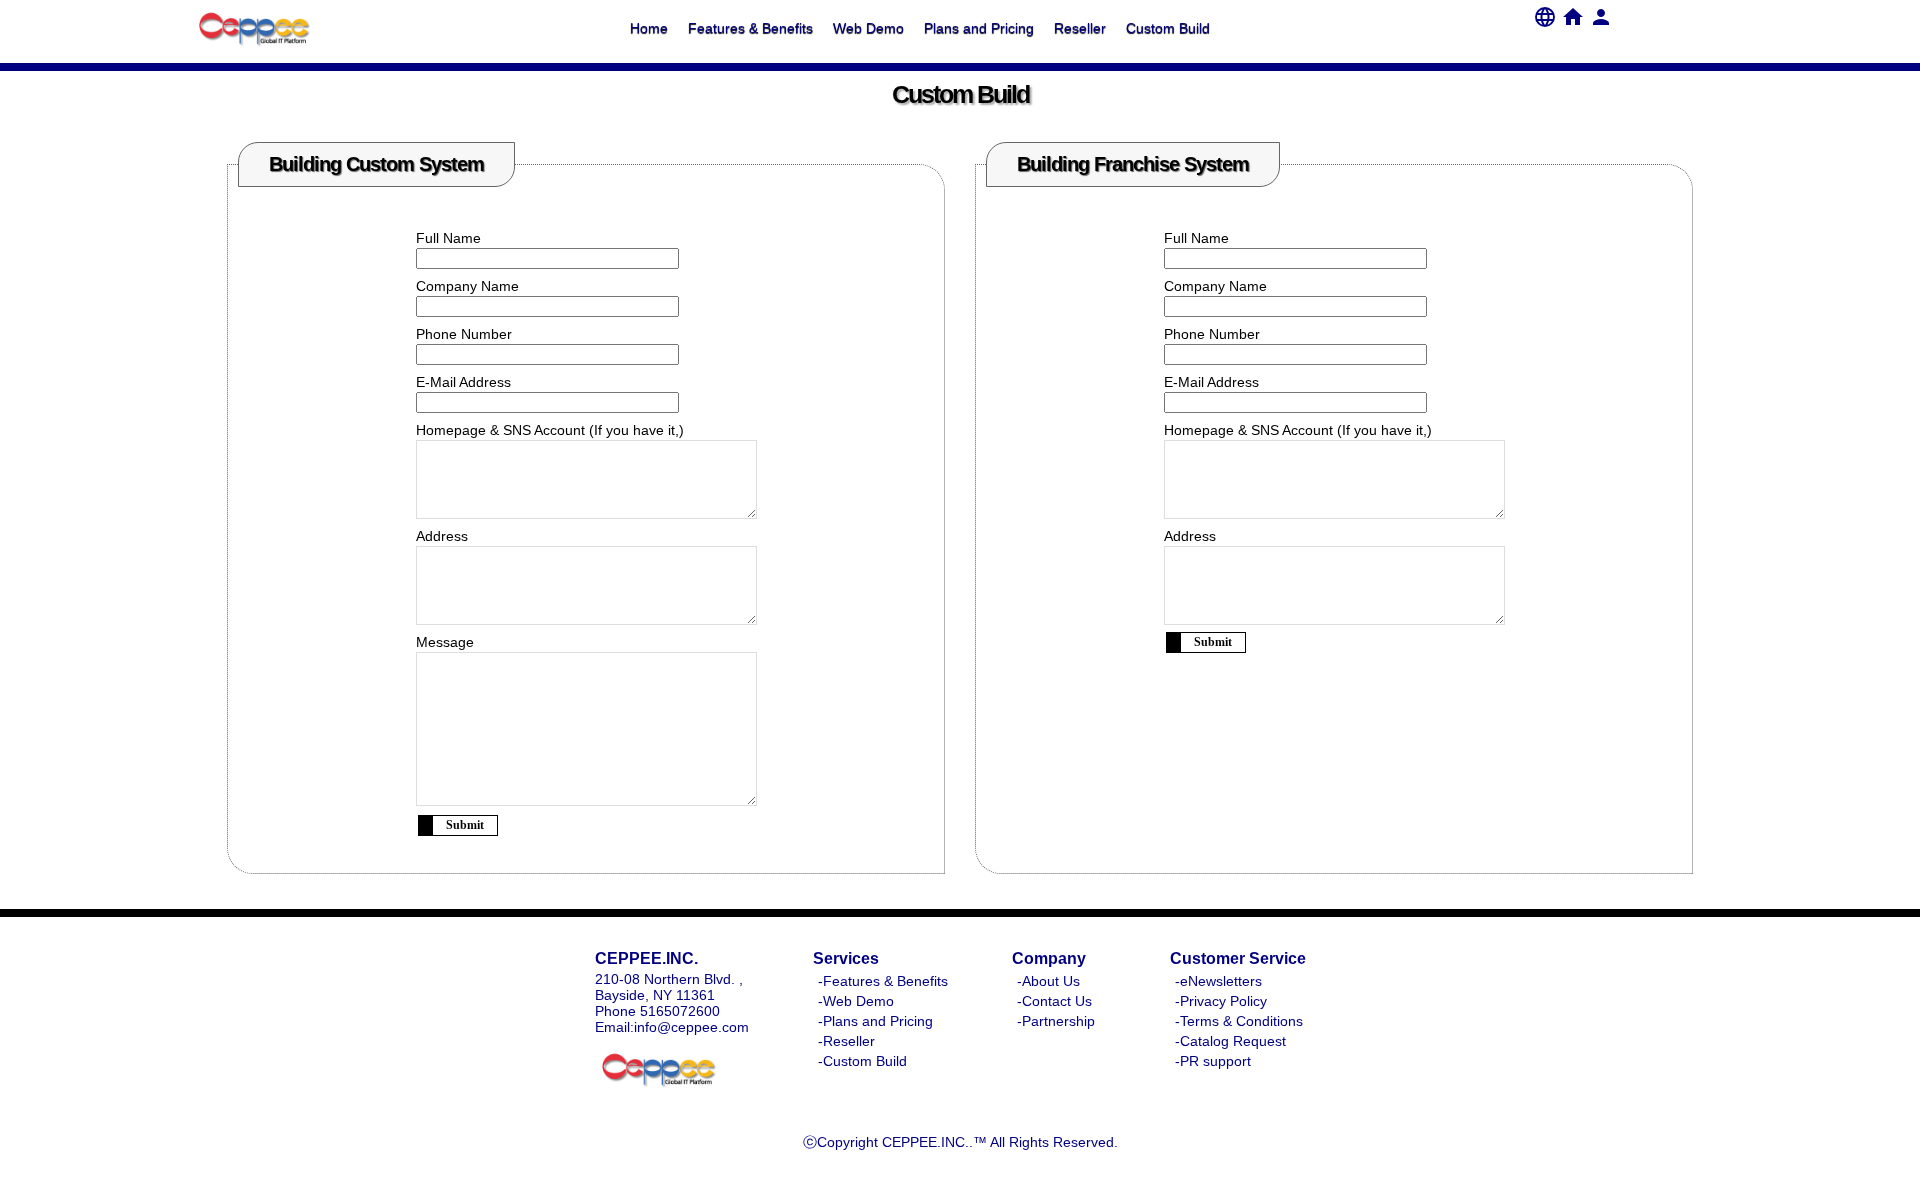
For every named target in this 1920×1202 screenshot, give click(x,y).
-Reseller (846, 1041)
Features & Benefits (750, 28)
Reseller (1080, 28)
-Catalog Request (1230, 1041)
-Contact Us (1054, 1001)
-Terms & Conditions (1239, 1021)
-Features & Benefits (883, 981)
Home (649, 28)
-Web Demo (856, 1001)
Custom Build (1168, 28)
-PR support (1213, 1061)
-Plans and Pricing (875, 1021)
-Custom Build (862, 1061)
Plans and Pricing (979, 28)
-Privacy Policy (1221, 1001)
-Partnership (1056, 1021)
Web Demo (868, 28)
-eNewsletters (1218, 981)
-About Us (1048, 981)
